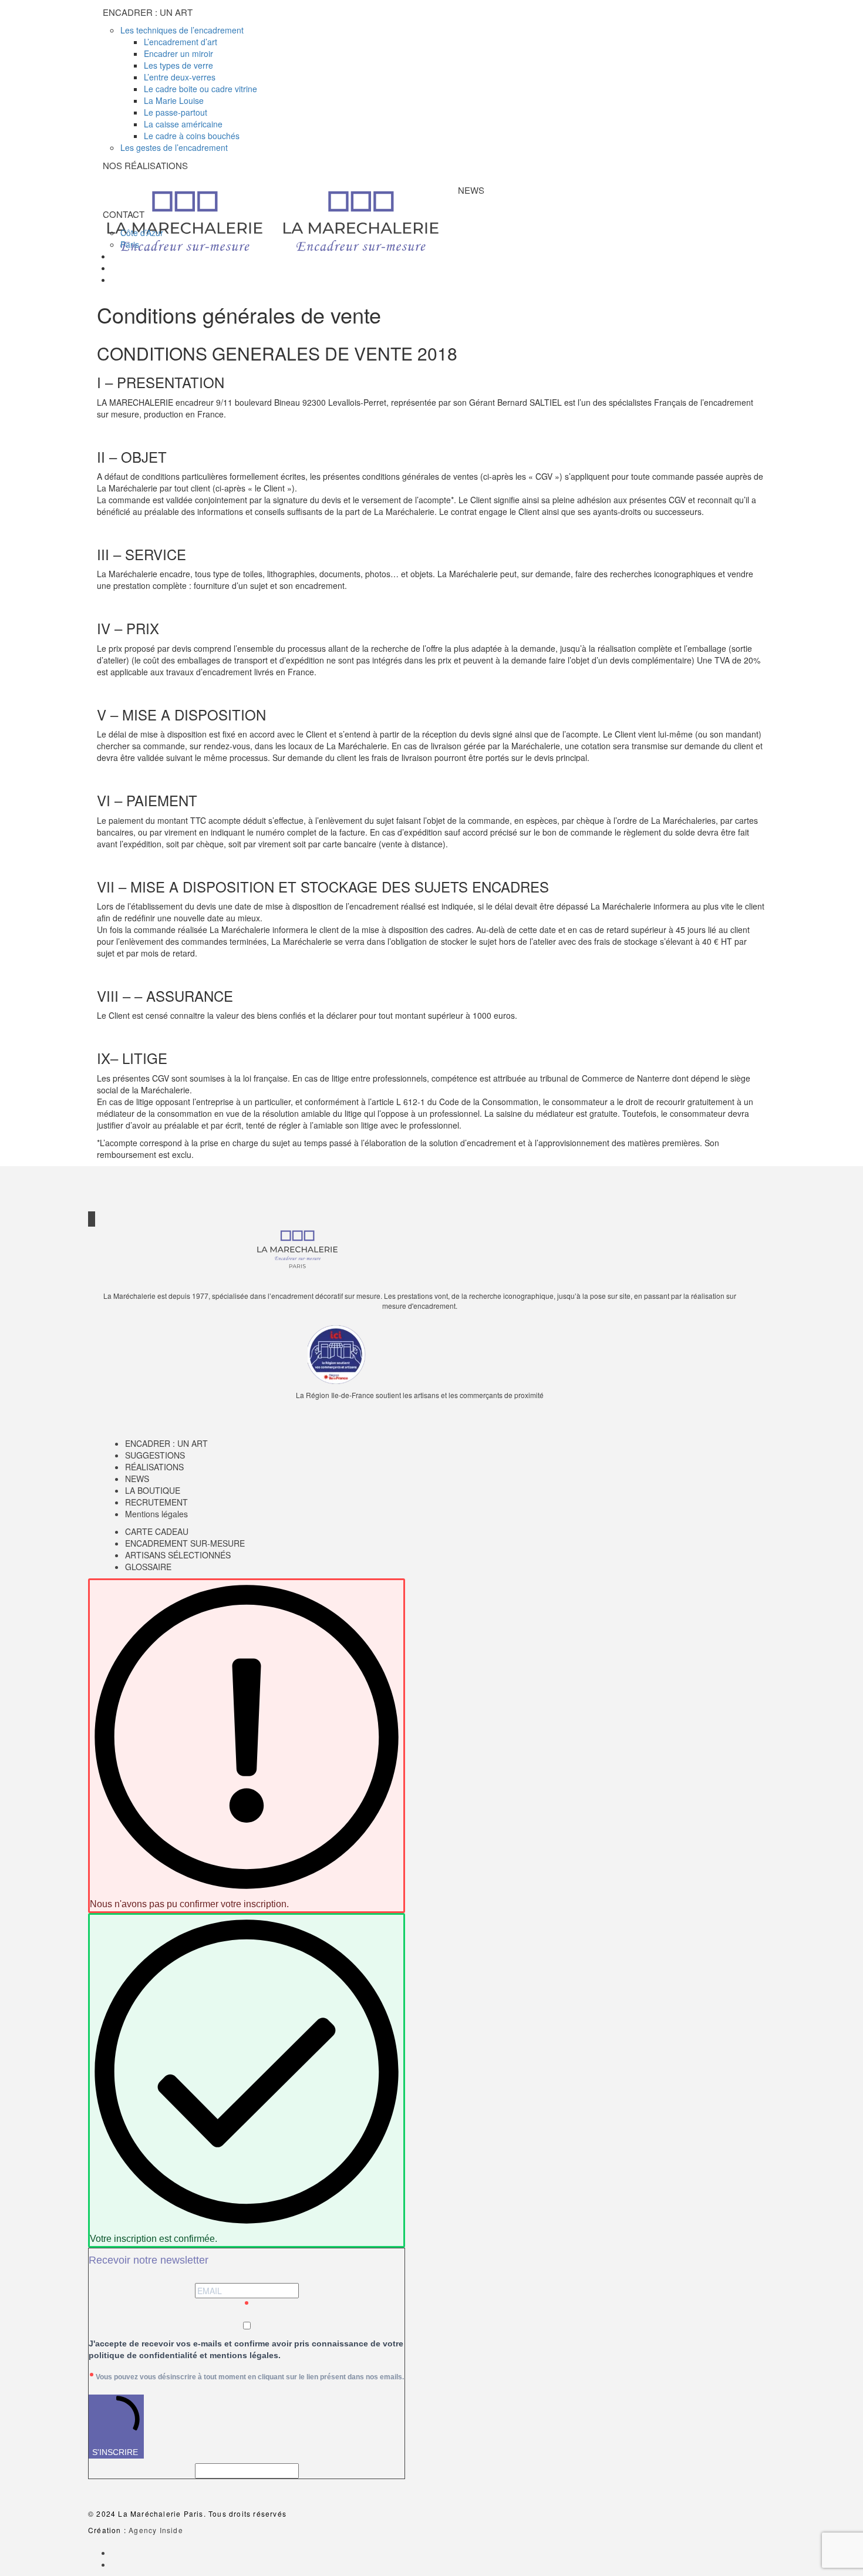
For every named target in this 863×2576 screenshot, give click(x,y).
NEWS (137, 1479)
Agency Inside (156, 2530)
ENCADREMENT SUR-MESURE (185, 1543)
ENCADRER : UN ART (166, 1443)
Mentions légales (156, 1514)
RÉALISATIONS (154, 1467)
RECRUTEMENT (156, 1502)
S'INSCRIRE (115, 2452)
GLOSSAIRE (148, 1567)
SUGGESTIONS (155, 1455)
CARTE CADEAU (157, 1531)
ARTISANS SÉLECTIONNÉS (178, 1555)
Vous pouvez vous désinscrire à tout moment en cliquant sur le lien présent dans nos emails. (250, 2377)
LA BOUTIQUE (153, 1490)
